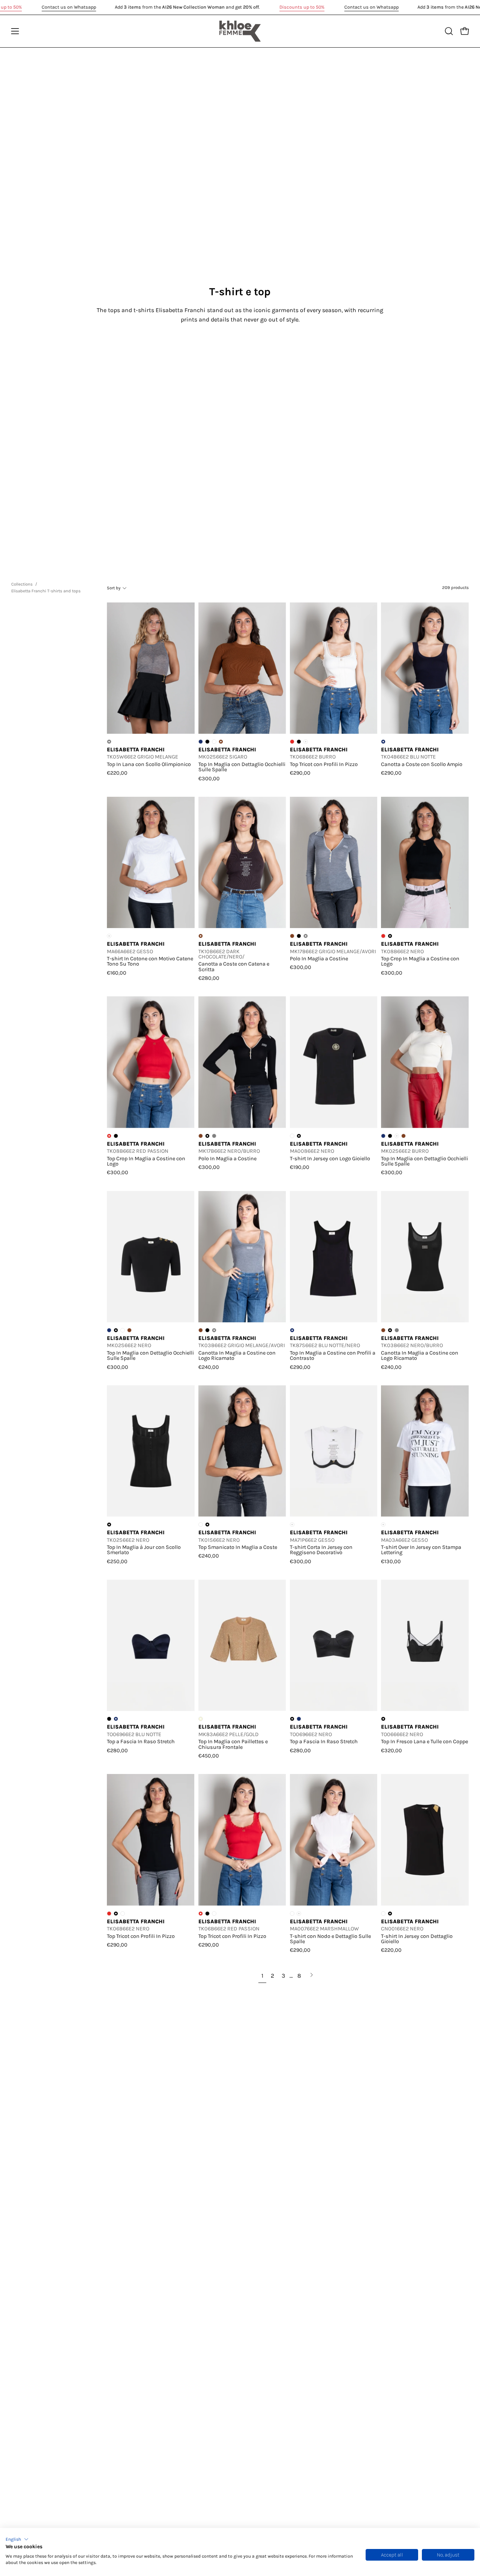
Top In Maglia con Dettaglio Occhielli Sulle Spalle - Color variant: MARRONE (403, 1136)
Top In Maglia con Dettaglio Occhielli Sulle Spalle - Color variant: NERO (207, 742)
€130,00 (391, 1561)
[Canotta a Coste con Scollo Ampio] (425, 668)
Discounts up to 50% (302, 7)
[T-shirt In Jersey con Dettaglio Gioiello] (425, 1840)
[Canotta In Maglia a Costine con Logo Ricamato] (242, 1256)
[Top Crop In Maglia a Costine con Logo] (425, 863)
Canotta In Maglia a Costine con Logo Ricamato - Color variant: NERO (207, 1330)
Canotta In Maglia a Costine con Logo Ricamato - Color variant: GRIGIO (397, 1330)
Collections (22, 584)
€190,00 (300, 1167)
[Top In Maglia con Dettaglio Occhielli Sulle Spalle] (242, 668)
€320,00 (391, 1750)
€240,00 (209, 1367)
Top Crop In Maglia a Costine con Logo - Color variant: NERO (116, 1136)
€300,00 (209, 778)
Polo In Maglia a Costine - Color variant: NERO (299, 936)
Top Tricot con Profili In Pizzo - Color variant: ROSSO (292, 742)
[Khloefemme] (240, 31)
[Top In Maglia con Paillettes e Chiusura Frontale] (242, 1645)
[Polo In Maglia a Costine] (334, 863)
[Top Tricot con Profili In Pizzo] (334, 668)
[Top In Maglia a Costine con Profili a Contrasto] (334, 1256)
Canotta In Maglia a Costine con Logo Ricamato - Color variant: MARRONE (201, 1330)
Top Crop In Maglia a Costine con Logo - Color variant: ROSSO (383, 936)
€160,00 (117, 973)
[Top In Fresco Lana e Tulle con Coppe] (425, 1645)
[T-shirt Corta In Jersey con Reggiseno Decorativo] (334, 1451)
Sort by (114, 588)
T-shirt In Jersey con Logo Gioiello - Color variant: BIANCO (292, 1136)
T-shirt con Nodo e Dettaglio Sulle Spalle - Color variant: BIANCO (292, 1914)
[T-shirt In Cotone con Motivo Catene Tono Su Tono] (151, 863)
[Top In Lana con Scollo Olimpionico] (151, 668)
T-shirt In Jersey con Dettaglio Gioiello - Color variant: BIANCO (383, 1914)
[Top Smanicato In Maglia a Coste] (242, 1451)
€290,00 (300, 773)
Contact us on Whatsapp (69, 7)
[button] (17, 2539)
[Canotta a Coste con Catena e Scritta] (242, 863)
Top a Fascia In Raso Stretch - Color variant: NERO (109, 1719)
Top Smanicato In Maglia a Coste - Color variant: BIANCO (201, 1525)
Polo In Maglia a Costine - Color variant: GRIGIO (214, 1136)
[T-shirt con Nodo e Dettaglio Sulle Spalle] (334, 1840)
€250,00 (117, 1561)
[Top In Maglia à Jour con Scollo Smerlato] (151, 1451)
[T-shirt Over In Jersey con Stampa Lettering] (425, 1451)
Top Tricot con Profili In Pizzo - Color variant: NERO (299, 742)
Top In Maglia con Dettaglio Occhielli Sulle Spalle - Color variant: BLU (201, 742)
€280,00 (209, 978)
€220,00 (117, 773)
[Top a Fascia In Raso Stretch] (151, 1645)
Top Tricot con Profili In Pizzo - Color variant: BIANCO (123, 1914)
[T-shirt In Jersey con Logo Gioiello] (334, 1062)
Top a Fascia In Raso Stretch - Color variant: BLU (299, 1719)
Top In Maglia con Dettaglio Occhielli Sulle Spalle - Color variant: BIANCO (214, 742)
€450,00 (209, 1756)
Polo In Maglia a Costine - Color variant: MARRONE (292, 936)
